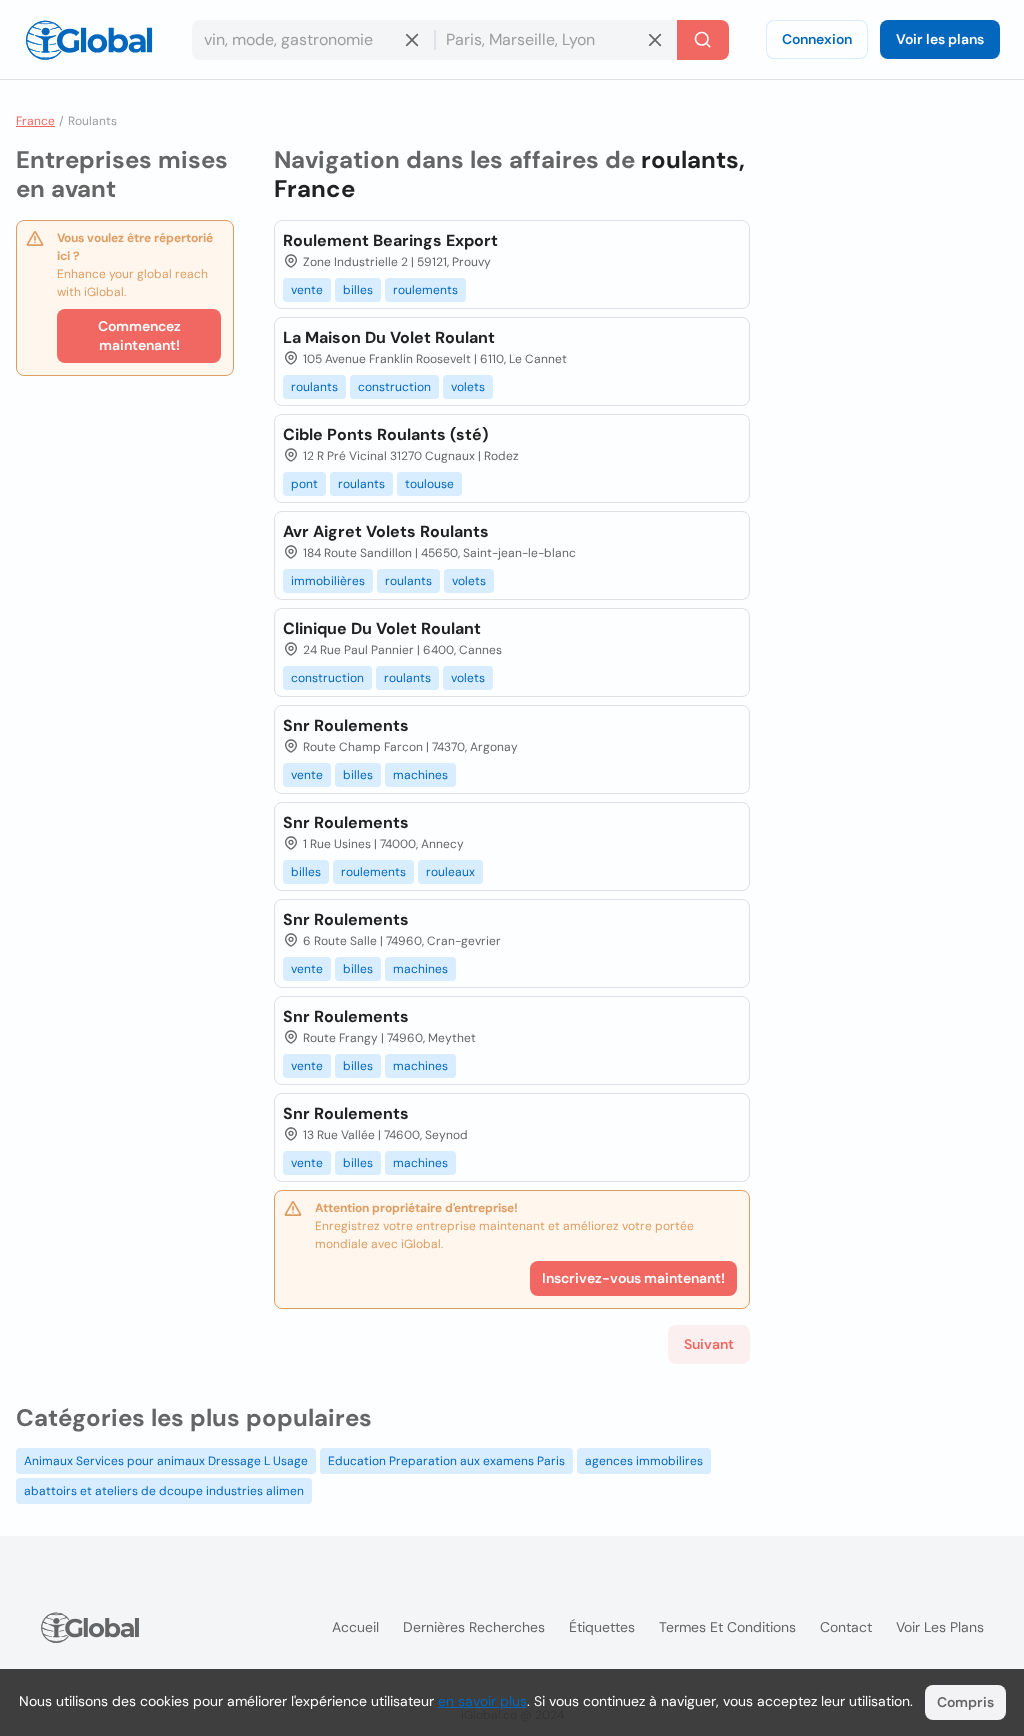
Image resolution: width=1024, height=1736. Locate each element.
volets (468, 387)
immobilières (328, 581)
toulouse (429, 484)
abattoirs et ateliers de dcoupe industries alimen (164, 1491)
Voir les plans (940, 39)
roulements (425, 290)
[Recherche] (703, 40)
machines (420, 775)
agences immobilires (644, 1461)
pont (304, 484)
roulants (314, 387)
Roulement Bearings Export (390, 240)
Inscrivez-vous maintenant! (633, 1278)
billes (358, 290)
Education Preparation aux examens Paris (446, 1461)
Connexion (817, 39)
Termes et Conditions (727, 1627)
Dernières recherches (474, 1627)
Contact (846, 1627)
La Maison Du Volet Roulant (389, 337)
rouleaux (450, 872)
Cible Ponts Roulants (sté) (385, 434)
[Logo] (89, 40)
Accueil (355, 1627)
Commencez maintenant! (139, 335)
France (35, 121)
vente (307, 290)
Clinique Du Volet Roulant (382, 628)
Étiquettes (602, 1627)
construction (394, 387)
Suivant (709, 1344)
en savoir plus (482, 1701)
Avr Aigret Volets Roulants (386, 531)
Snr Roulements (346, 725)
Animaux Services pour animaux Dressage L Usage (166, 1461)
